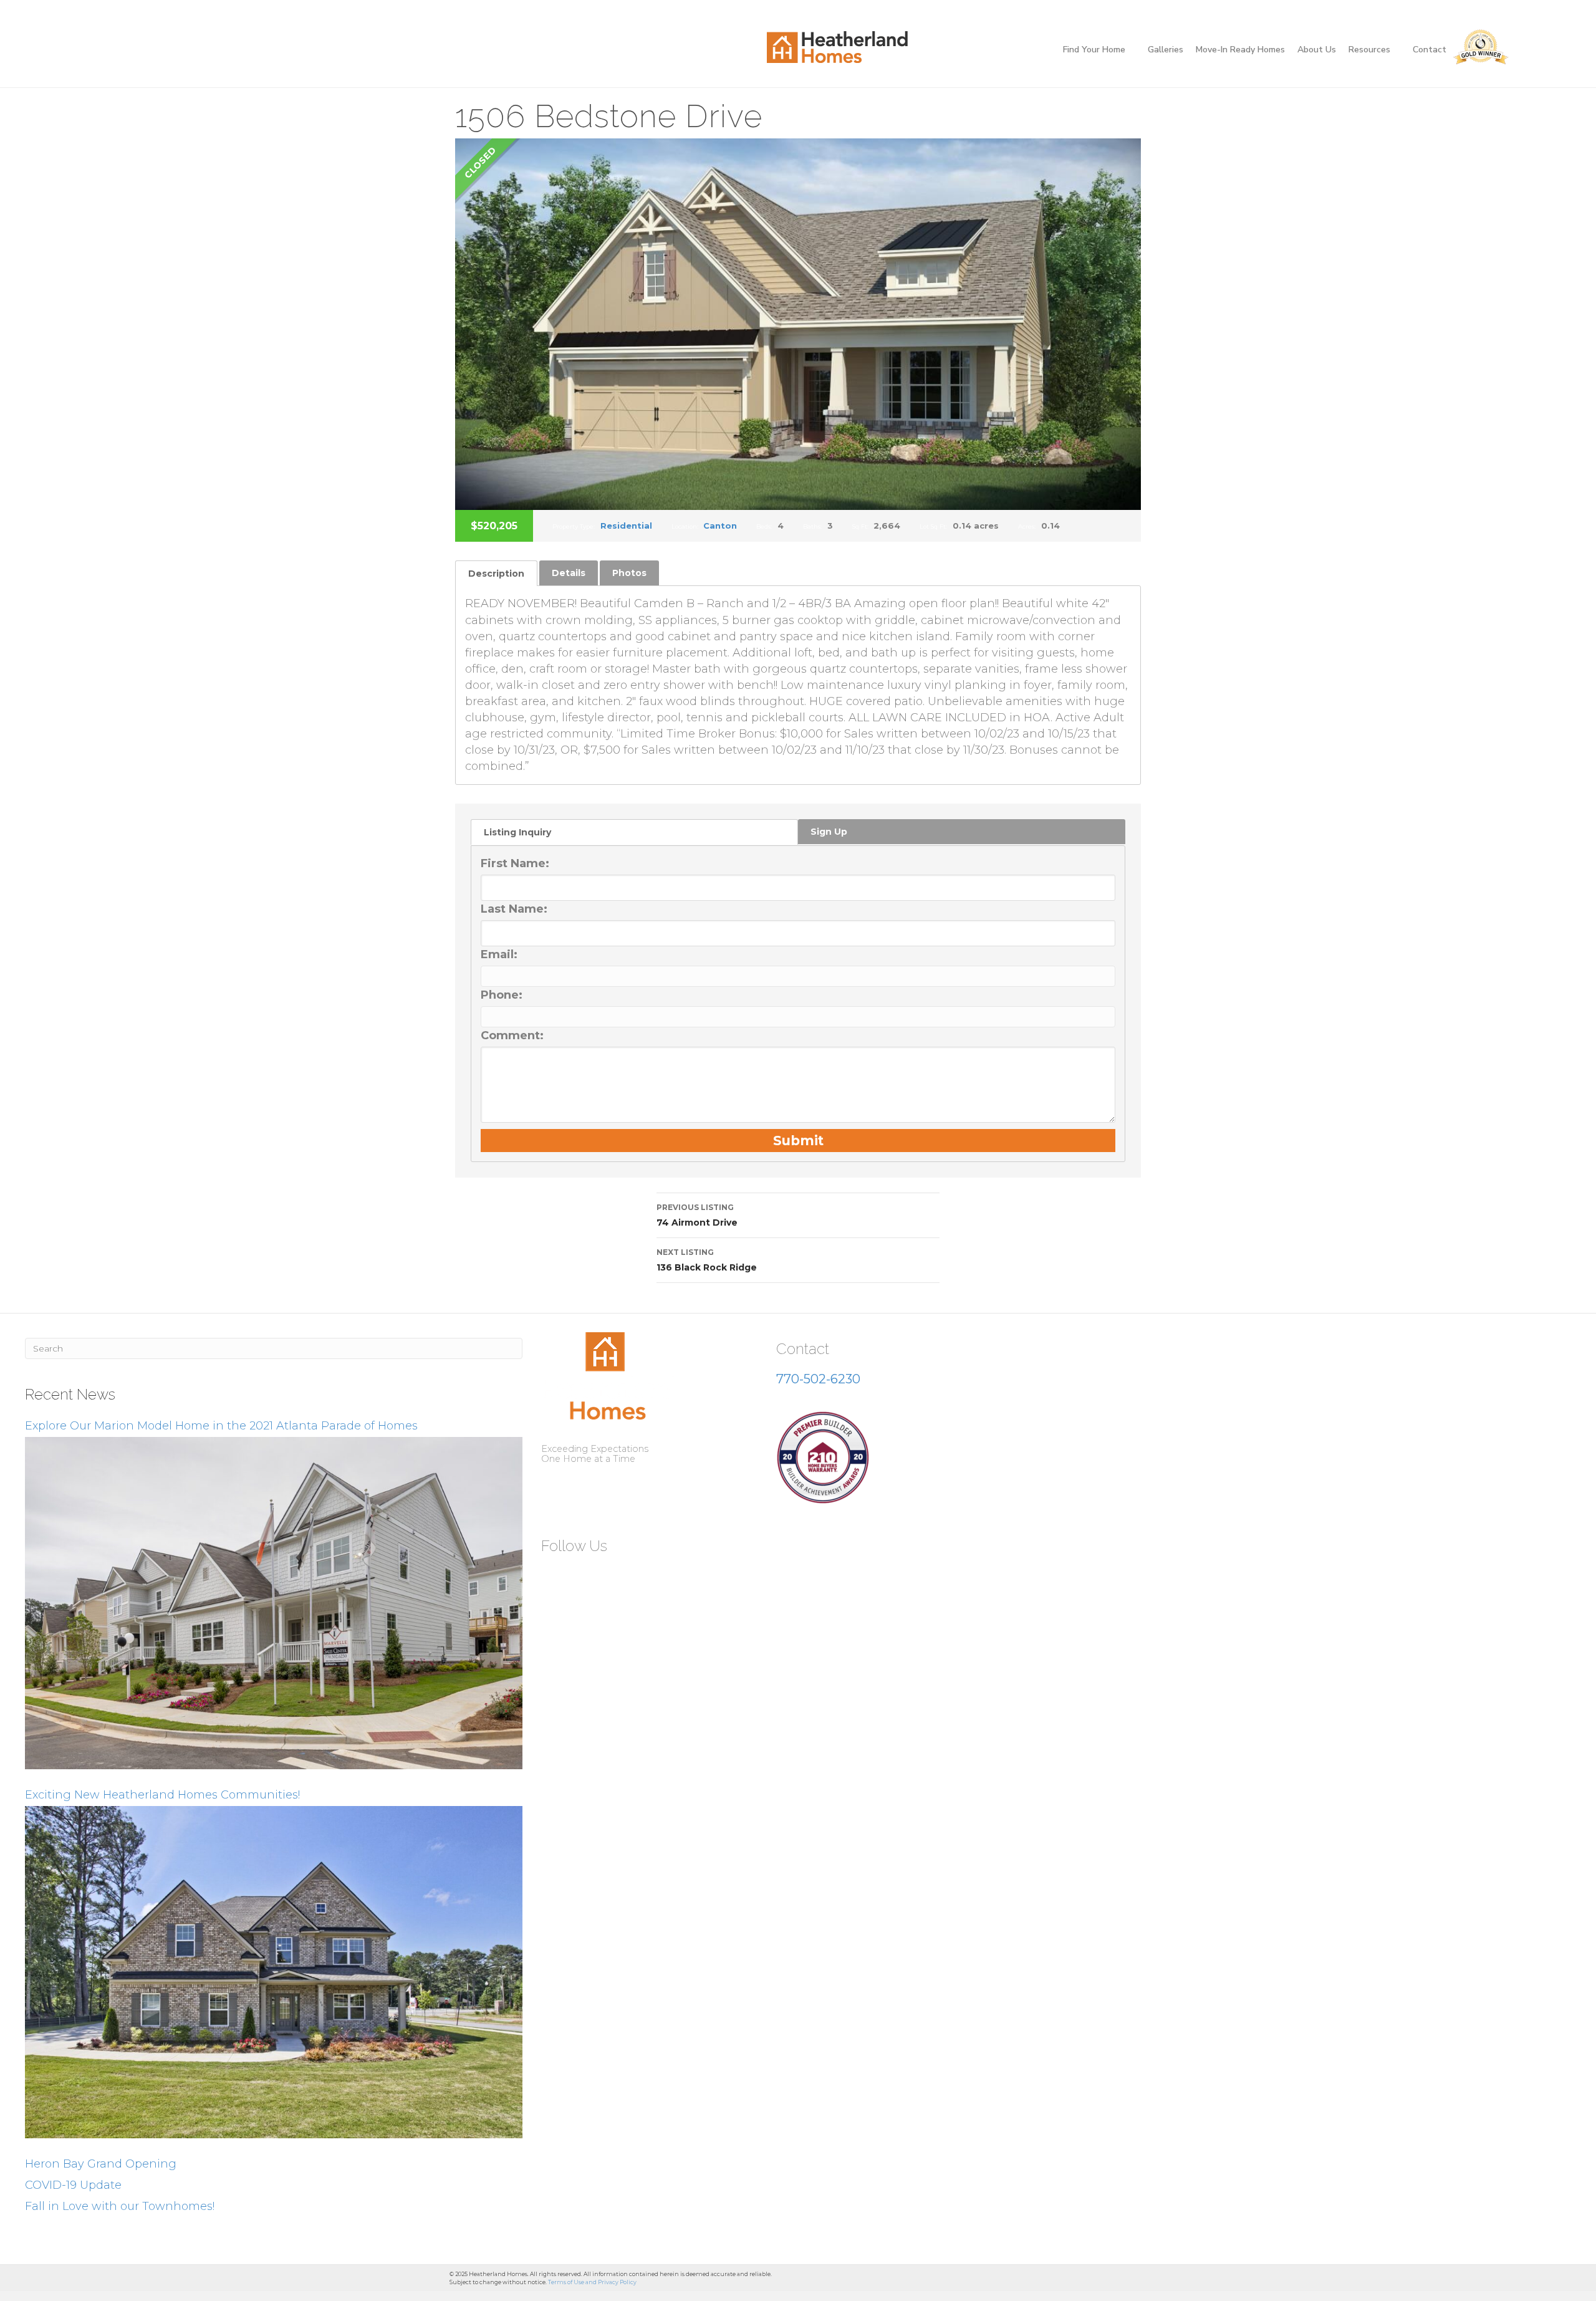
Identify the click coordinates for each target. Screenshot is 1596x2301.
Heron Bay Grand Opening (101, 2164)
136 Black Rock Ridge (707, 1260)
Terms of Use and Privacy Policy (592, 2282)
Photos (629, 573)
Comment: (512, 1035)
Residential (626, 526)
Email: (499, 954)
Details (569, 573)
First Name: (515, 863)
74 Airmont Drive (697, 1215)
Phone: (502, 995)
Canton (720, 526)
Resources (1369, 50)
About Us (1317, 50)
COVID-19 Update (73, 2185)
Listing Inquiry (517, 832)
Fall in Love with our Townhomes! (120, 2206)
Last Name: (514, 909)
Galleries (1166, 50)
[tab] (496, 573)
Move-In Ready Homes (1240, 50)
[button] (555, 1577)
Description (496, 574)
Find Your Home (1094, 50)
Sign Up (829, 832)
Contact (1430, 50)
